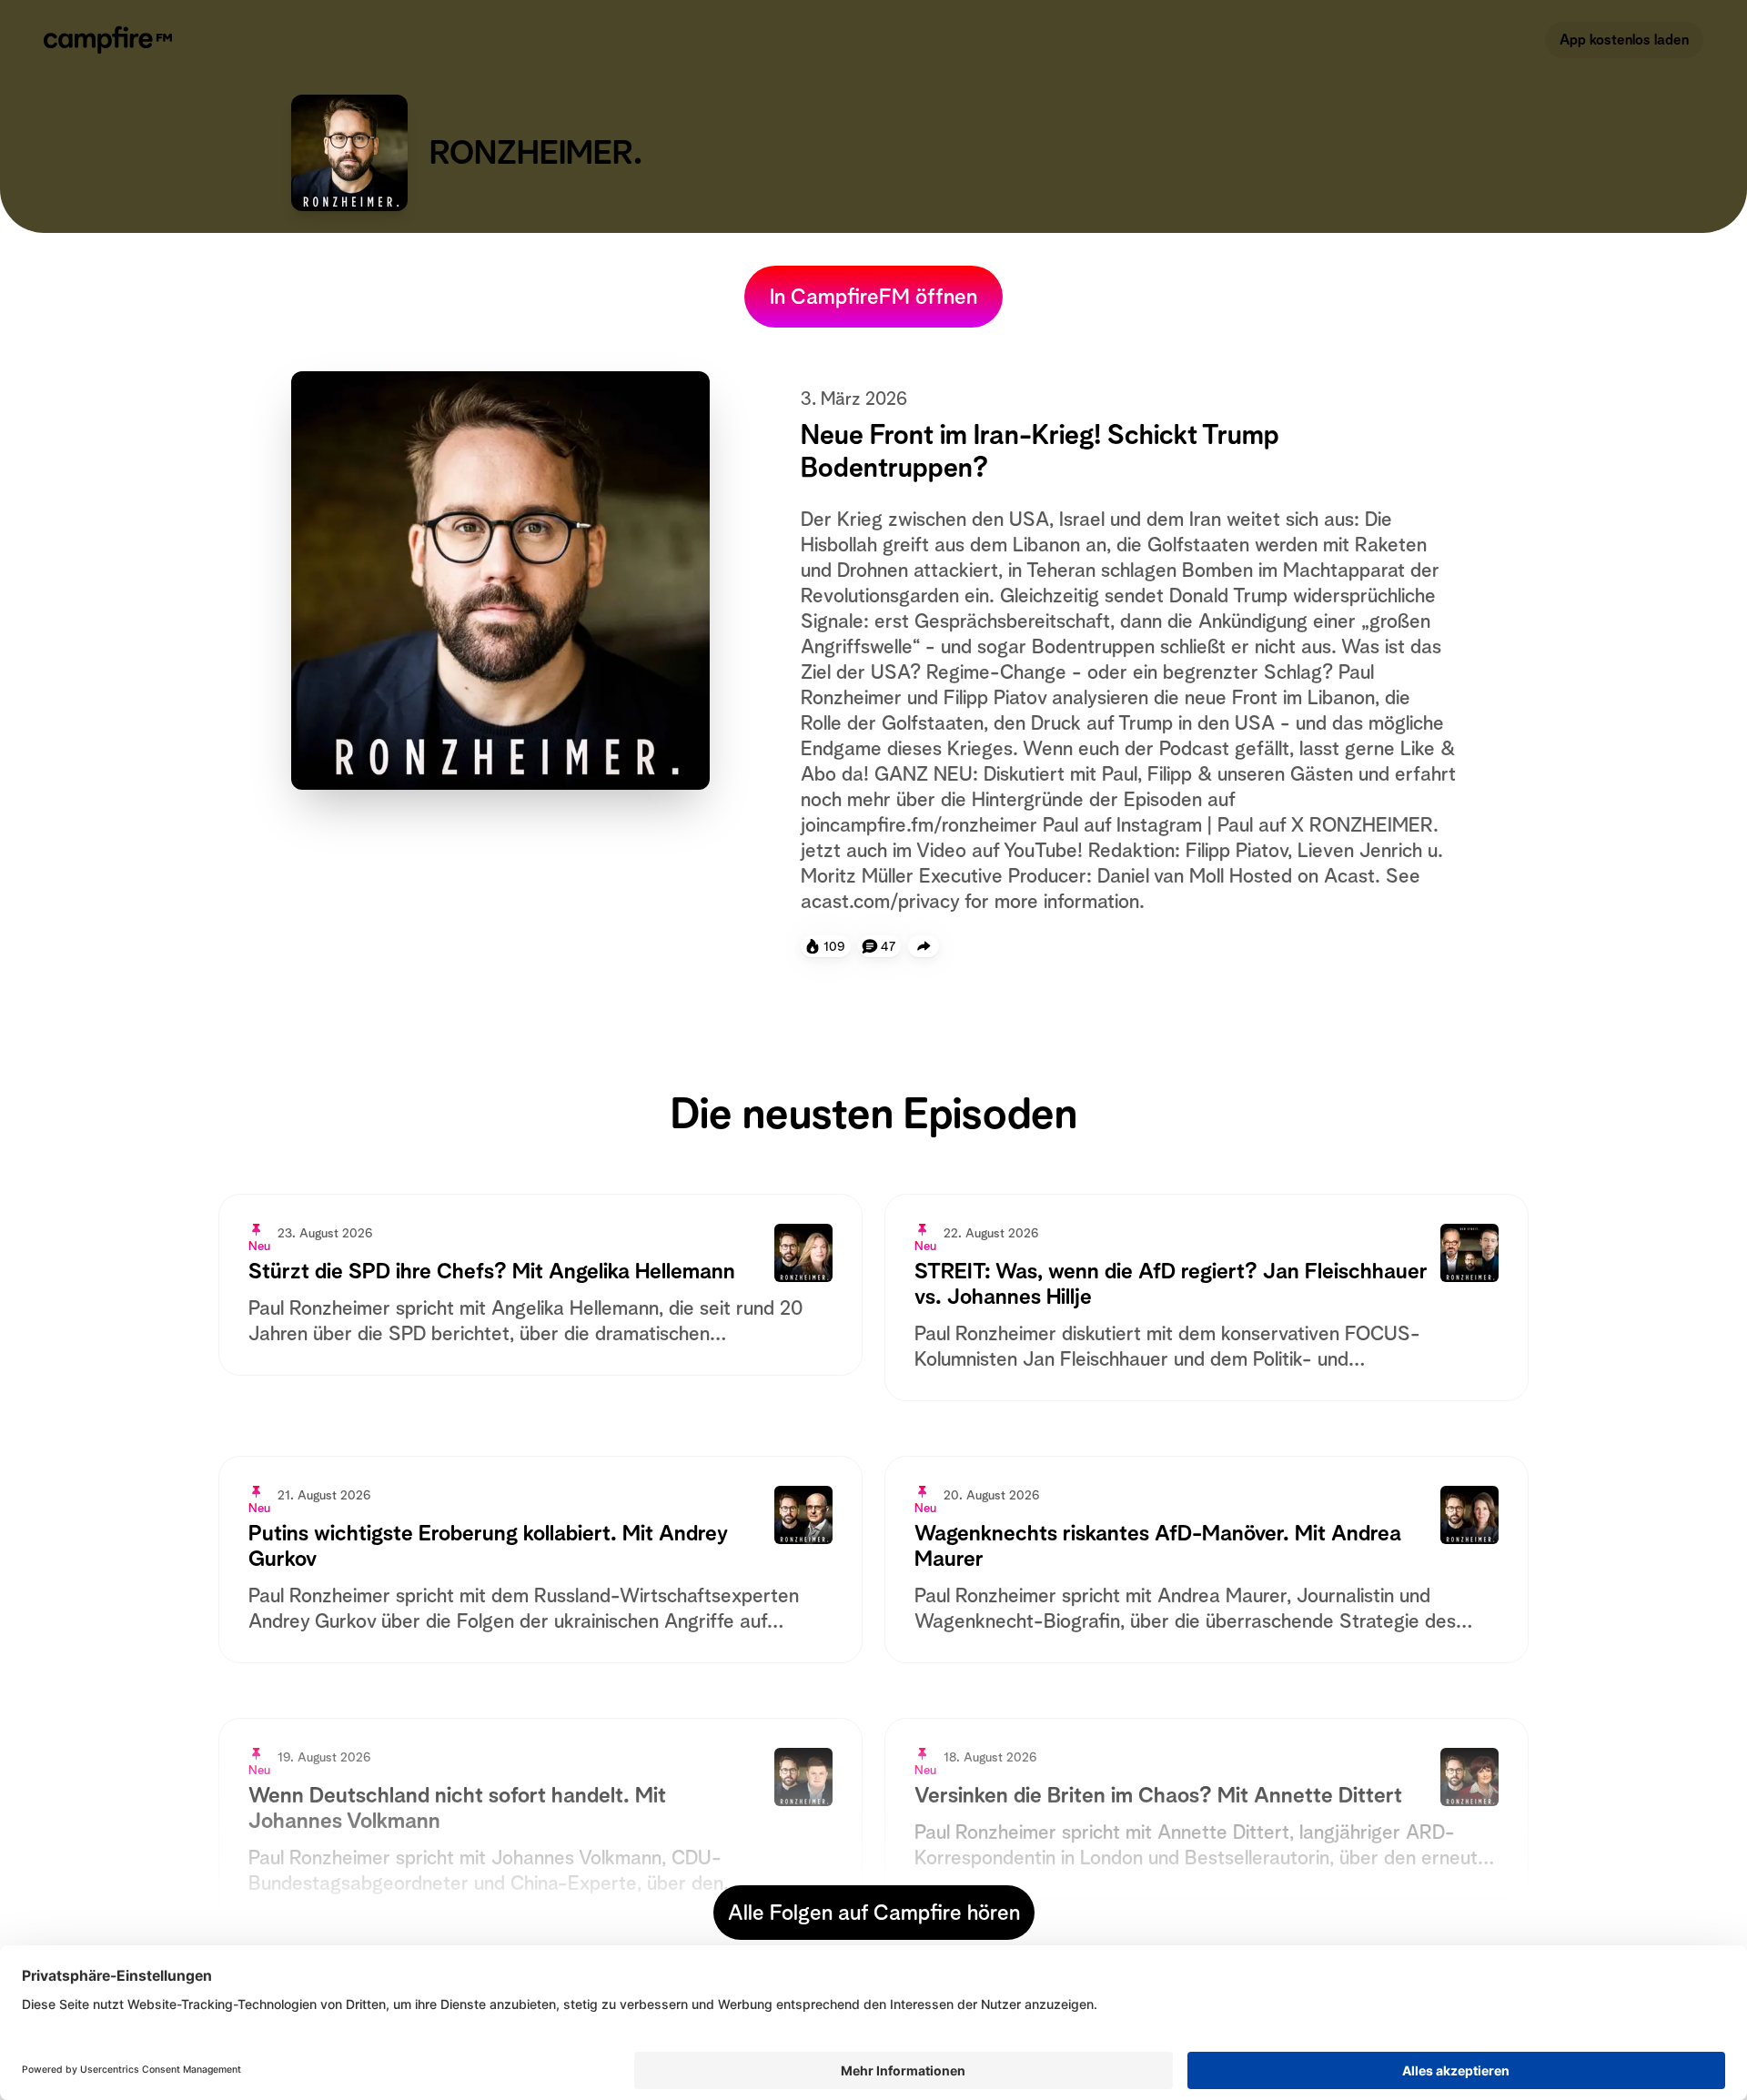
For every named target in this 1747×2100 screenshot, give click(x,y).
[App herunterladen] (924, 946)
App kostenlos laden (1624, 40)
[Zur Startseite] (111, 40)
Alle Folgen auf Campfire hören (874, 1913)
